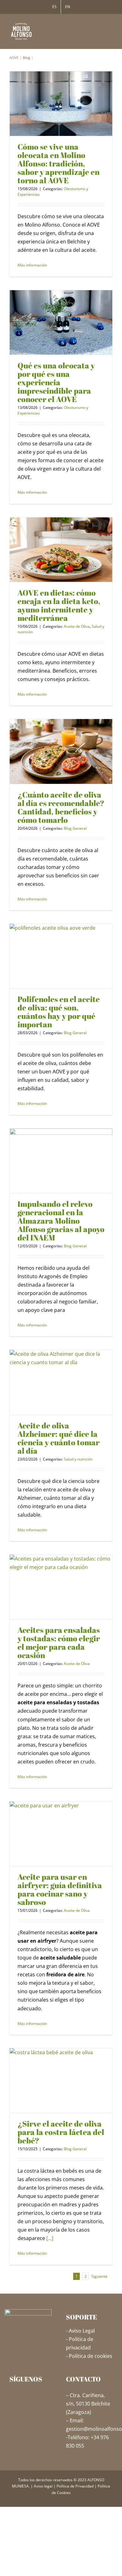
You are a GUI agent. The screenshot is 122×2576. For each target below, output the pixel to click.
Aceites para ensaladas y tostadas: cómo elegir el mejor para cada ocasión (59, 1643)
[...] (50, 2238)
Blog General (75, 828)
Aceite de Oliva (77, 626)
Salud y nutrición (78, 1459)
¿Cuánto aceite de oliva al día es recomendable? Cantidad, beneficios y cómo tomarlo (61, 807)
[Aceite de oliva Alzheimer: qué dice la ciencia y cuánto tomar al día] (61, 1382)
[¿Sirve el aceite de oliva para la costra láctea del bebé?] (61, 2081)
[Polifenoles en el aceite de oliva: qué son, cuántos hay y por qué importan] (61, 956)
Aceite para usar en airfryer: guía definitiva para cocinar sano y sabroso (60, 1889)
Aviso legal (43, 2486)
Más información (32, 265)
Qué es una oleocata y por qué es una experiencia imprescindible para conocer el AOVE (56, 382)
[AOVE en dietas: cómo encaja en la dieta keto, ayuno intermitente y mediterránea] (61, 550)
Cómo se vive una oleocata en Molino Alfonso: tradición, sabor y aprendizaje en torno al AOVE (58, 163)
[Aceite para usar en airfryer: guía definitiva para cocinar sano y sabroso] (61, 1834)
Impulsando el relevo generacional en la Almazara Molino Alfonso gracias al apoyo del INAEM (61, 1221)
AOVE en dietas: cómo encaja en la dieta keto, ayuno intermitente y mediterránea (59, 605)
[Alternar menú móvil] (110, 26)
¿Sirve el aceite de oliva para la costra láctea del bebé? (61, 2132)
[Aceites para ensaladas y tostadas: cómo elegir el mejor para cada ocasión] (61, 1587)
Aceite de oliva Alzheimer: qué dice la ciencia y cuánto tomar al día (58, 1438)
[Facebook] (12, 2395)
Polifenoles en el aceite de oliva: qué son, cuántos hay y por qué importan (59, 1012)
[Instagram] (21, 2395)
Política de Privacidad (75, 2486)
